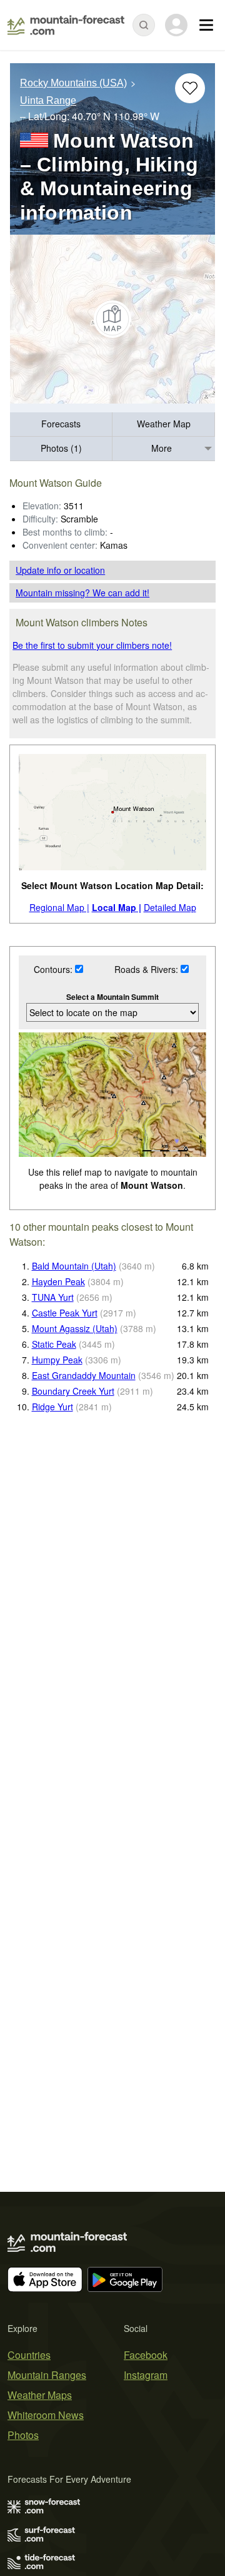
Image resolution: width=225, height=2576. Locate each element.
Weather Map (164, 424)
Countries (29, 2355)
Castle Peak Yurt (65, 1313)
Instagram (146, 2375)
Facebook (146, 2355)
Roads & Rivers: (147, 969)
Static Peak (54, 1344)
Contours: (54, 969)
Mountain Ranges (47, 2375)
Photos (23, 2435)
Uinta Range (48, 101)
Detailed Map (170, 907)
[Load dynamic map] (112, 319)
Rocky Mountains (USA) (73, 83)
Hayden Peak (58, 1281)
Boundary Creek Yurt (73, 1391)
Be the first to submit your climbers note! (92, 645)
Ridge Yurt (52, 1407)
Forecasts (61, 424)
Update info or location (60, 570)
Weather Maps (40, 2395)
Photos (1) (61, 448)
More (162, 448)
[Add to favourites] (190, 88)
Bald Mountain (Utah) (74, 1266)
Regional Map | (59, 907)
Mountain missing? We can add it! (82, 593)
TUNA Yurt (53, 1297)
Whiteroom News (46, 2415)
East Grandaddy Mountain (84, 1375)
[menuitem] (61, 425)
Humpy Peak (57, 1360)
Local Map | (117, 907)
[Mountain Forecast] (66, 25)
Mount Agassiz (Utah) (75, 1328)
